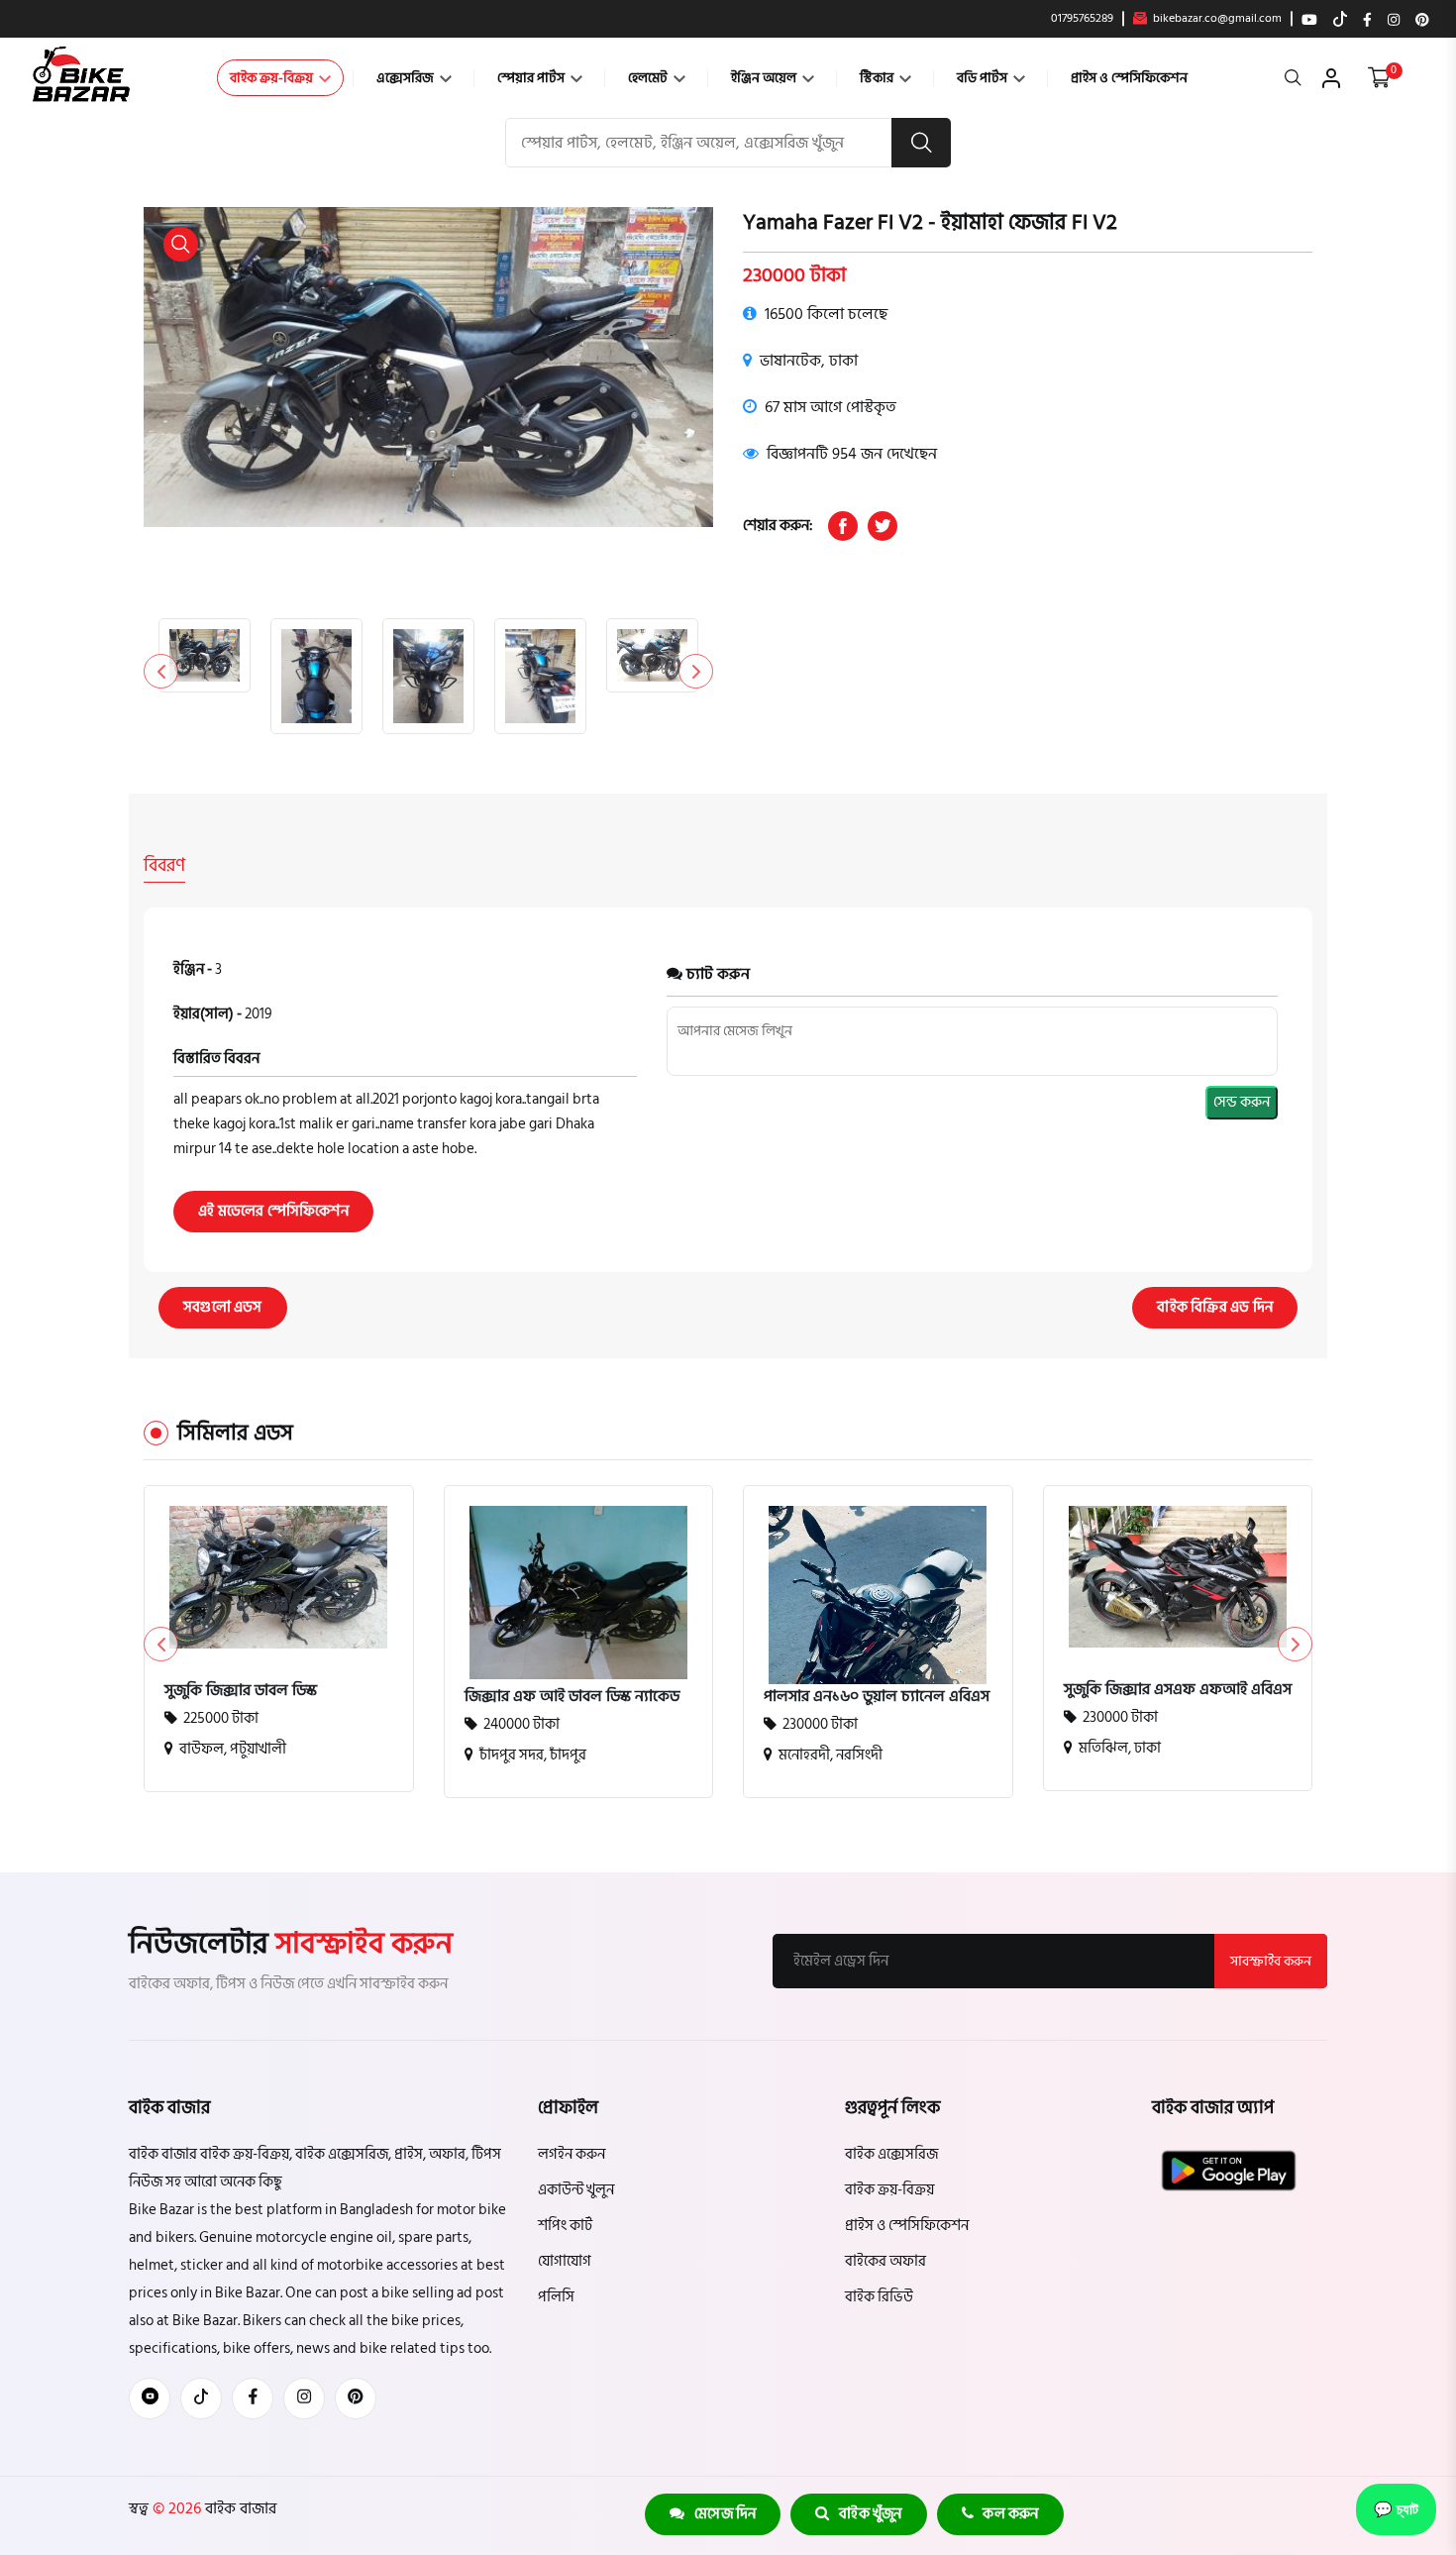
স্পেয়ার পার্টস (532, 78)
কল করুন (1006, 2514)
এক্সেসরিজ (407, 78)
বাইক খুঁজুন (866, 2514)
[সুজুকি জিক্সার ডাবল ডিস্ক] (279, 1577)
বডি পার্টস (984, 78)
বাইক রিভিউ (879, 2297)
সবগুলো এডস (223, 1307)
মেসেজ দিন (721, 2514)
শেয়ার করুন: (778, 526)
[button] (696, 671)
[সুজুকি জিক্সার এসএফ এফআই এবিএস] (1178, 1577)
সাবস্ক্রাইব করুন (1271, 1961)
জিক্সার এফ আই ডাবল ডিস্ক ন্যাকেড (572, 1696)
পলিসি (556, 2297)
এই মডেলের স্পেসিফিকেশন (273, 1211)
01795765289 (1082, 19)
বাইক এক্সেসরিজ (891, 2154)
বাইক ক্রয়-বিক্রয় (273, 78)
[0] (1379, 78)
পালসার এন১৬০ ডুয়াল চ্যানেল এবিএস (877, 1696)
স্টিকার (878, 78)
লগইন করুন (572, 2154)
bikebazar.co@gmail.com (1216, 19)
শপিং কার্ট (565, 2226)
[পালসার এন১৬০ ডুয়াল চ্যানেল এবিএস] (878, 1653)
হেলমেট (649, 78)
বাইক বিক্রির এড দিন (1215, 1307)
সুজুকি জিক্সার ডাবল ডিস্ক (241, 1690)
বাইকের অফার (885, 2261)
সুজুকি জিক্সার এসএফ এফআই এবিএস (1178, 1689)
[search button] (921, 143)
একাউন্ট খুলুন (576, 2190)
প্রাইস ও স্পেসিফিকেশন (1129, 78)
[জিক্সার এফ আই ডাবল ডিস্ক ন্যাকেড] (579, 1593)
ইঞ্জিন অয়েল (765, 78)
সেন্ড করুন (1242, 1102)
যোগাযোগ (565, 2261)
